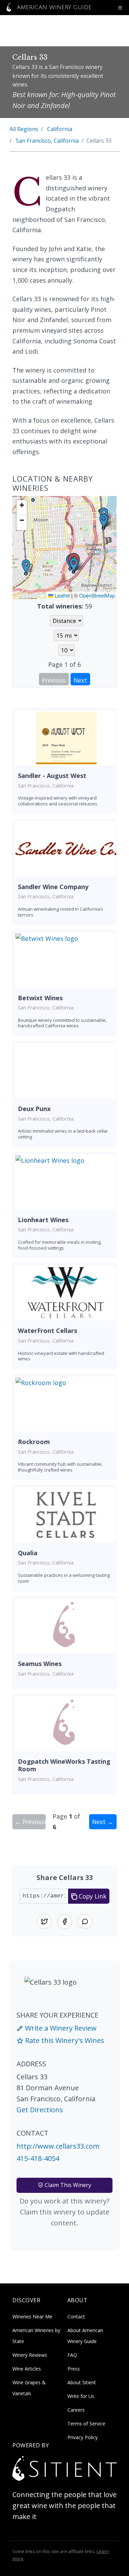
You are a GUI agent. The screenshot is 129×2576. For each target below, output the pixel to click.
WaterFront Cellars (47, 1331)
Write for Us (81, 2396)
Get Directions (40, 2110)
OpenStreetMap (97, 595)
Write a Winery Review (60, 2028)
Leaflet (62, 595)
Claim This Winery (67, 2185)
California (60, 129)
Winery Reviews (30, 2355)
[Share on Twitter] (44, 1922)
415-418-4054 (38, 2158)
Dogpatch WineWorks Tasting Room (64, 1765)
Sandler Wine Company (53, 887)
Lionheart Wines (43, 1220)
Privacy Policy (83, 2437)
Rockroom (34, 1442)
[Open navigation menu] (120, 8)
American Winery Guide (53, 8)
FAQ (72, 2355)
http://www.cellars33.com (58, 2146)
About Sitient (82, 2382)
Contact (76, 2317)
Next (80, 680)
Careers (76, 2410)
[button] (74, 565)
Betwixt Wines (40, 998)
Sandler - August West (52, 776)
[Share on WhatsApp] (85, 1922)
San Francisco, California (47, 141)
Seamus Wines (40, 1664)
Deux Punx (34, 1109)
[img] (64, 547)
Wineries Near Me (32, 2317)
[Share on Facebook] (65, 1922)
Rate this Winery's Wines (64, 2040)
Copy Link (92, 1896)
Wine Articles (27, 2369)
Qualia (28, 1553)
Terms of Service (86, 2424)
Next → (103, 1822)
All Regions (24, 129)
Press (74, 2369)
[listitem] (64, 761)
